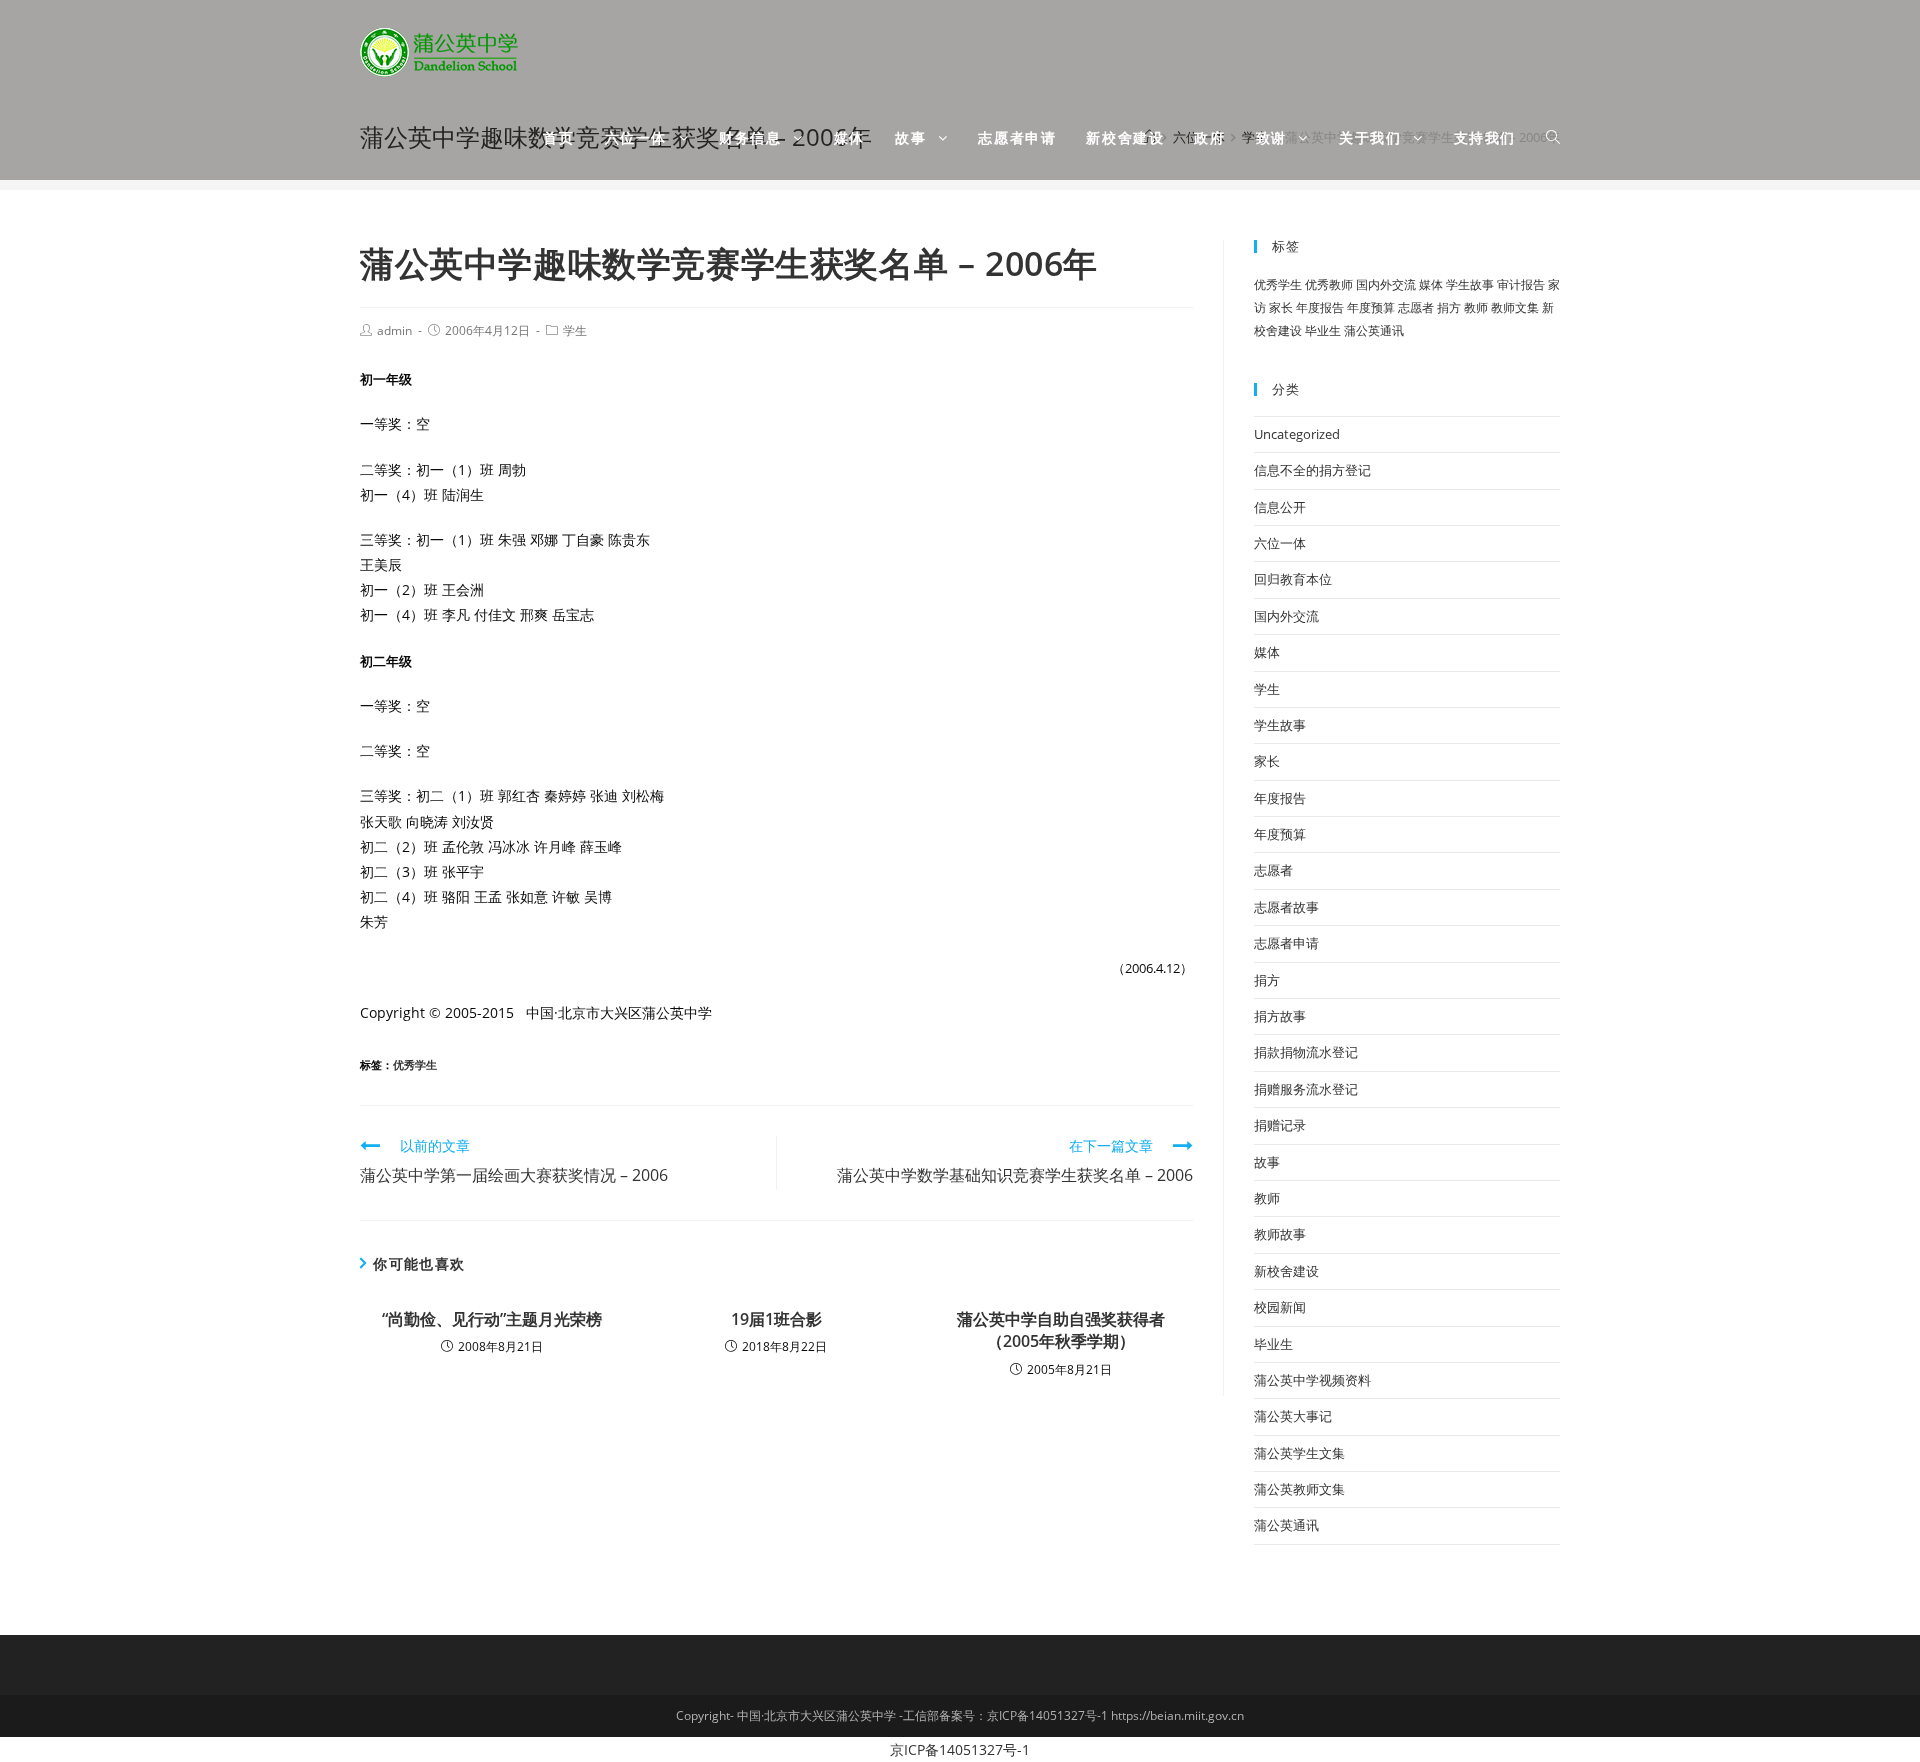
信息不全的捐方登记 (1312, 470)
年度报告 (1320, 307)
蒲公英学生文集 (1299, 1453)
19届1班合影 (776, 1319)
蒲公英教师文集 (1299, 1489)
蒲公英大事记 (1293, 1416)
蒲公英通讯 (1374, 330)
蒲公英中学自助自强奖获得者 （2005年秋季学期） (1061, 1330)
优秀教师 (1329, 284)
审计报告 (1521, 284)
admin (394, 330)
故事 (1267, 1162)
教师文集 (1515, 307)
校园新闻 (1280, 1307)
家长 (1281, 307)
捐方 (1449, 307)
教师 (1476, 307)
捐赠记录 (1280, 1125)
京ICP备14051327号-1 (960, 1749)
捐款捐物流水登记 (1306, 1052)
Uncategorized (1297, 434)
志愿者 (1416, 307)
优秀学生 (415, 1064)
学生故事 (1470, 284)
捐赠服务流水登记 (1306, 1089)
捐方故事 (1280, 1016)
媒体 (1431, 284)
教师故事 (1280, 1234)
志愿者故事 (1286, 907)
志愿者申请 (1286, 943)
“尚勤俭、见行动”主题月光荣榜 (492, 1319)
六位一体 (1280, 543)
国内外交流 (1386, 284)
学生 (575, 330)
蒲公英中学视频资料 (1312, 1380)
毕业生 (1323, 330)
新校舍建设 (1286, 1271)
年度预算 (1371, 307)
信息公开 (1280, 507)
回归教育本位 (1293, 579)
